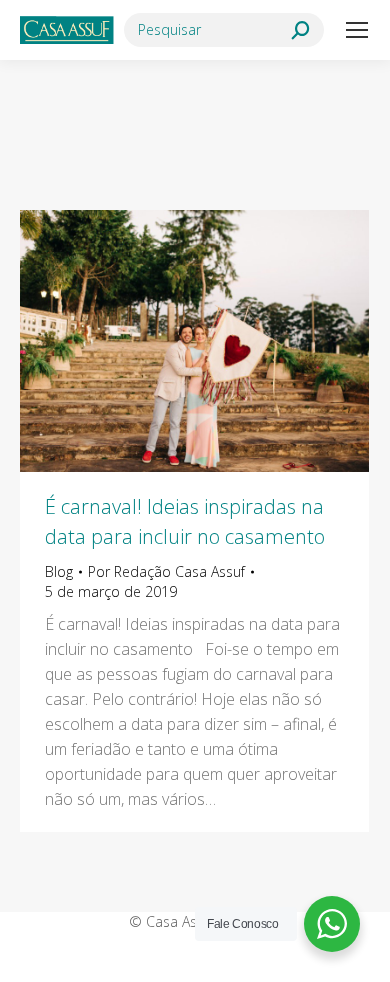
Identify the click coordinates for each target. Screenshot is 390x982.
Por (166, 571)
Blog (59, 571)
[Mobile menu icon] (357, 30)
